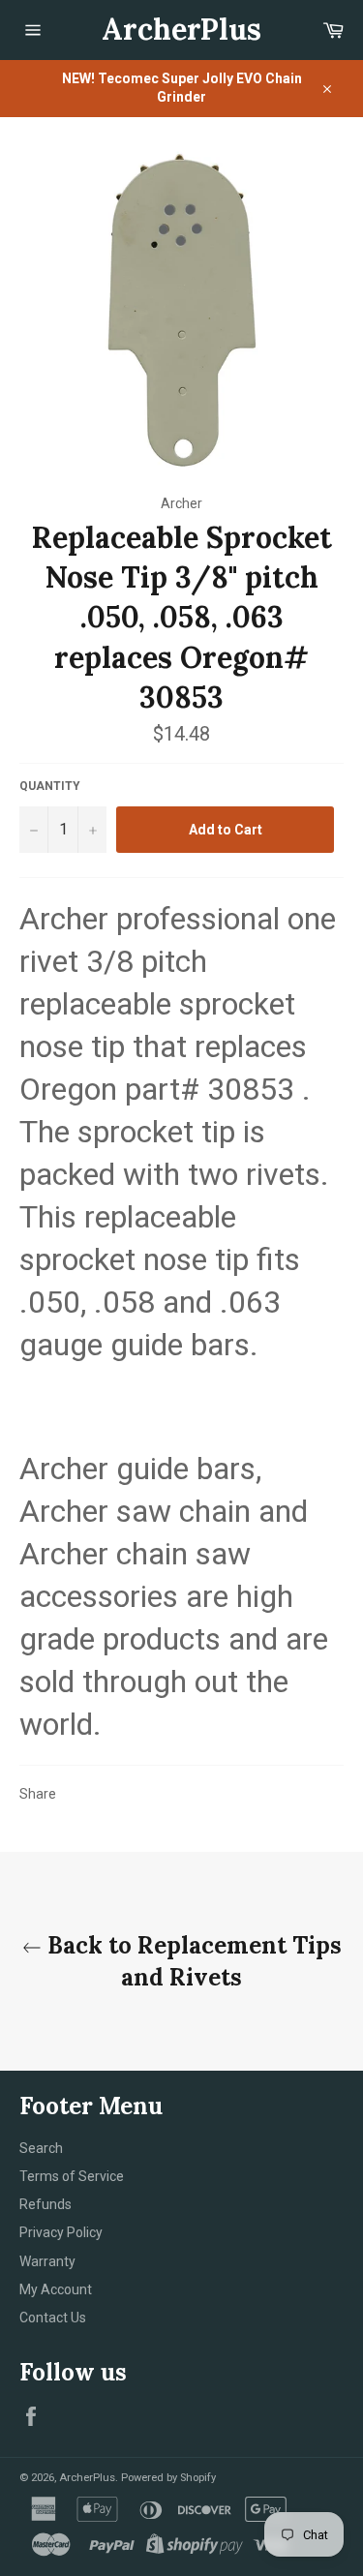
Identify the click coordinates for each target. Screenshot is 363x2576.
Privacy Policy (61, 2232)
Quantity (50, 786)
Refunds (45, 2204)
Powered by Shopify (168, 2478)
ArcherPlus (181, 29)
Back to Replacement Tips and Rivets (192, 1961)
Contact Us (53, 2318)
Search (41, 2148)
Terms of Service (72, 2176)
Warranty (47, 2261)
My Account (56, 2289)
